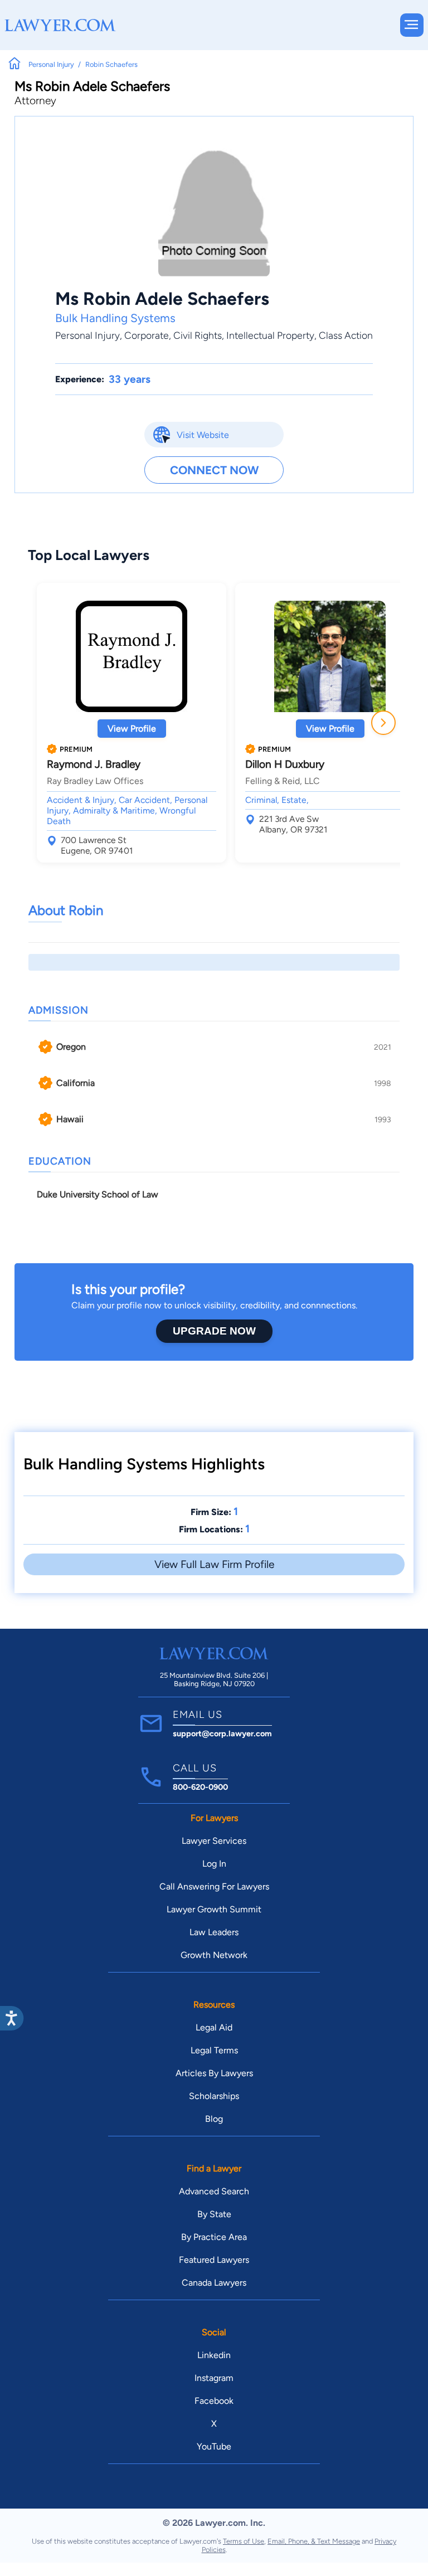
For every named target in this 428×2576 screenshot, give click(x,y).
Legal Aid (214, 2027)
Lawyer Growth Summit (214, 1909)
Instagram (214, 2378)
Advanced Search (214, 2191)
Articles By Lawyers (214, 2073)
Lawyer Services (214, 1841)
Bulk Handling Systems (115, 318)
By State (214, 2214)
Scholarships (214, 2096)
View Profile (132, 729)
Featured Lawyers (214, 2260)
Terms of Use (244, 2541)
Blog (214, 2119)
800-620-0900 (200, 1787)
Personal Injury (87, 335)
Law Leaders (214, 1932)
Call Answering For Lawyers (214, 1886)
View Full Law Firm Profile (214, 1564)
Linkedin (214, 2355)
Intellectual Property (270, 335)
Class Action (346, 335)
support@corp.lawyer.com (222, 1733)
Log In (214, 1864)
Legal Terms (214, 2050)
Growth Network (214, 1955)
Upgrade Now (214, 1331)
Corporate (147, 335)
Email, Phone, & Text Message (314, 2541)
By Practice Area (214, 2237)
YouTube (214, 2446)
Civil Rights (198, 335)
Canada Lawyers (214, 2283)
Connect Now (214, 470)
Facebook (214, 2401)
